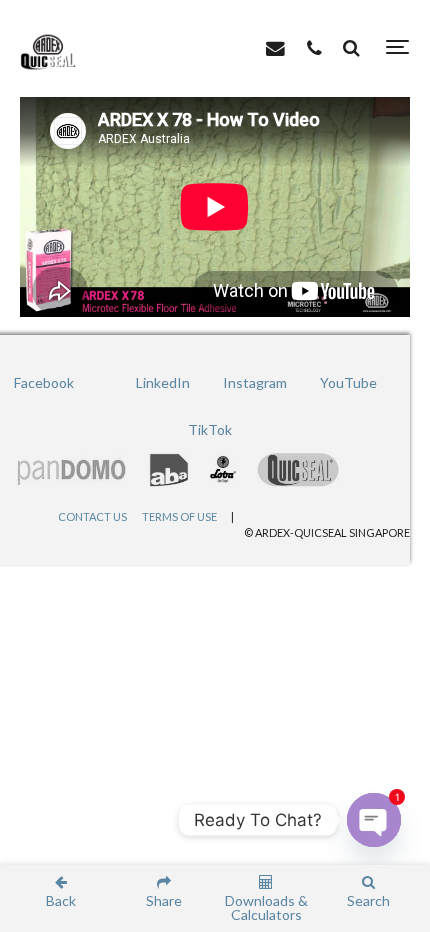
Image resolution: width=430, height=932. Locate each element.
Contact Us (92, 516)
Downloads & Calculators (266, 907)
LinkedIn (163, 382)
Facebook (44, 382)
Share (164, 900)
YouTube (348, 382)
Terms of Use (179, 516)
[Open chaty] (374, 820)
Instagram (255, 382)
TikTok (210, 429)
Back (61, 900)
